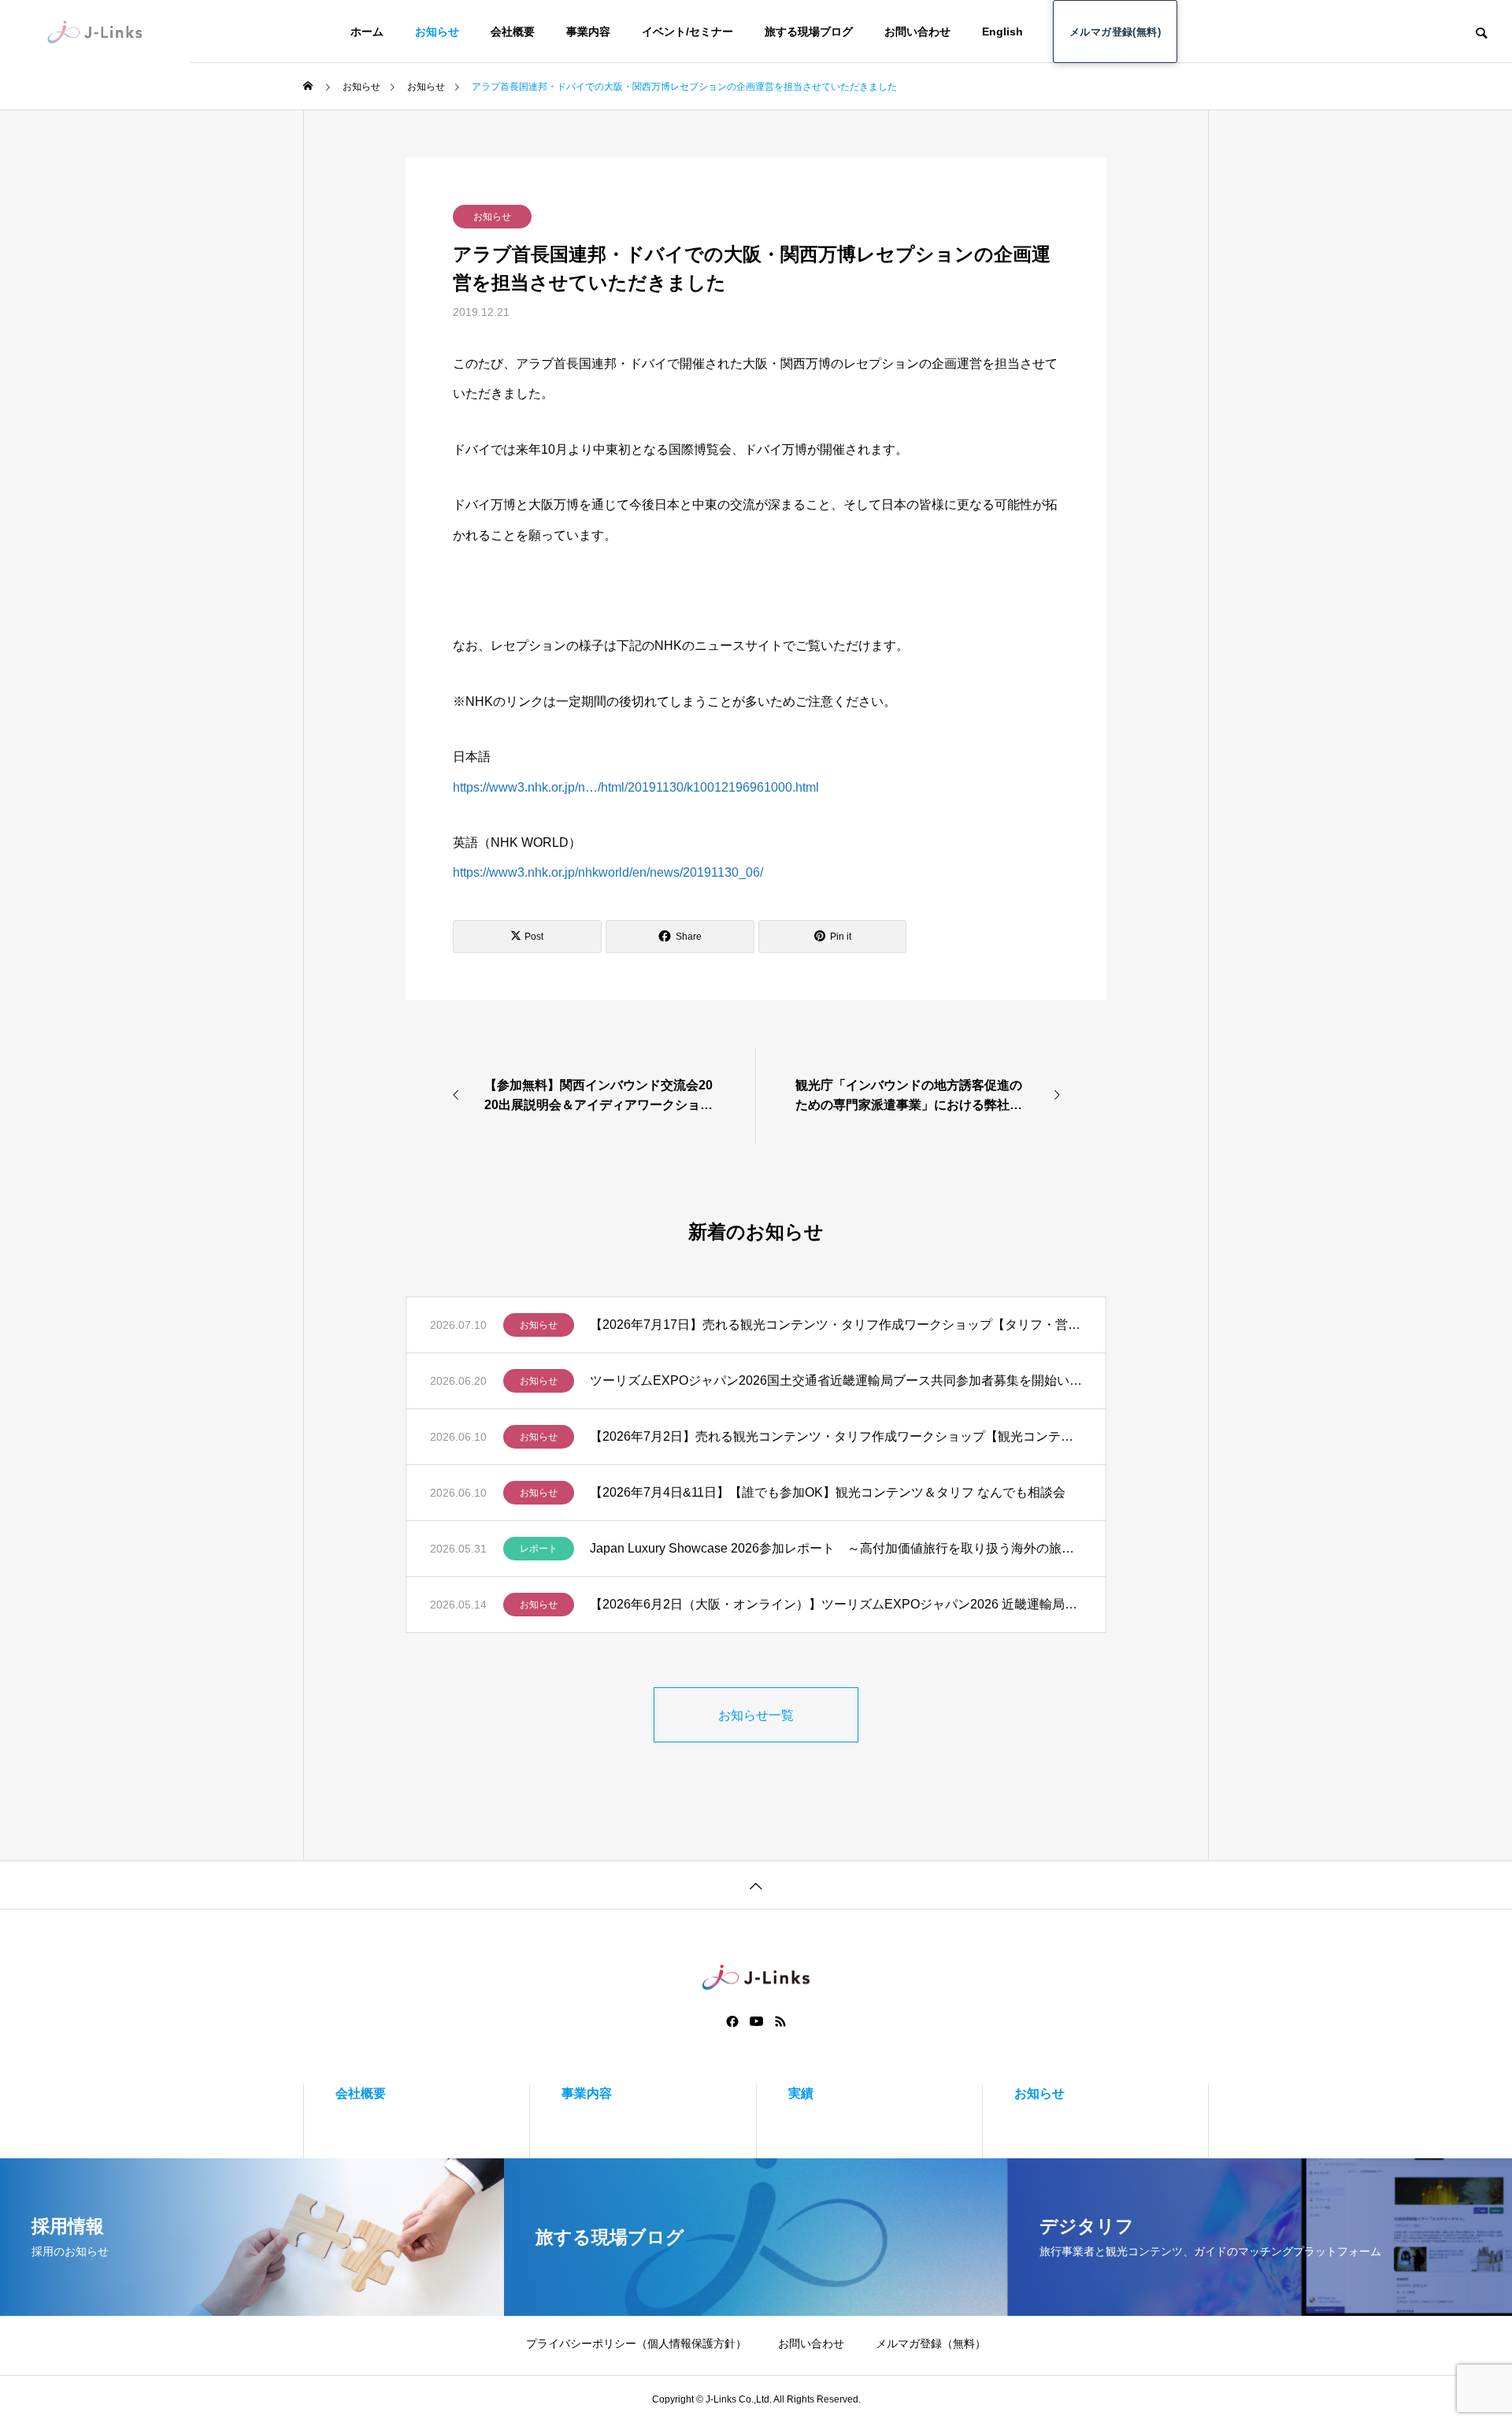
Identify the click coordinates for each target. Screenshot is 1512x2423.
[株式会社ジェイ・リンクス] (95, 32)
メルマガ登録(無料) (1115, 32)
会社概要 (513, 32)
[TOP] (756, 1885)
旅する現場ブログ (809, 32)
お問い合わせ (917, 32)
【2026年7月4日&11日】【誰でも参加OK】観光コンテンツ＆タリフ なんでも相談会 (828, 1492)
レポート (539, 1549)
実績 (801, 2093)
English (1002, 32)
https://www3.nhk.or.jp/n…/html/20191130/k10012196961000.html (636, 787)
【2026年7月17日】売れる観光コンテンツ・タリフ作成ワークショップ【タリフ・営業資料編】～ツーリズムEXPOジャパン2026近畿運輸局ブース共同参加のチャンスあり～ (836, 1325)
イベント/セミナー (687, 32)
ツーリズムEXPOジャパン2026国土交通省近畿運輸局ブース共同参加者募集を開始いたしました (836, 1380)
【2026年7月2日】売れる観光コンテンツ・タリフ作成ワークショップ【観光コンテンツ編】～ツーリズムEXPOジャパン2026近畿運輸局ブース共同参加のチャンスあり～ (836, 1436)
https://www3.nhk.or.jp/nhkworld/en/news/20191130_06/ (608, 872)
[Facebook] (732, 2021)
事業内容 (588, 32)
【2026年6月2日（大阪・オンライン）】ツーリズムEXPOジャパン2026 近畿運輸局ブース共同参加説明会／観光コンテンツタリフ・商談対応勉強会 (836, 1604)
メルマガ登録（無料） (931, 2343)
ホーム (367, 32)
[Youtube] (757, 2021)
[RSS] (780, 2021)
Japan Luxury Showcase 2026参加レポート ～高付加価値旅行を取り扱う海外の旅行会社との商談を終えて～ (836, 1548)
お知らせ (437, 32)
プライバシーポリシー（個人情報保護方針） (636, 2343)
